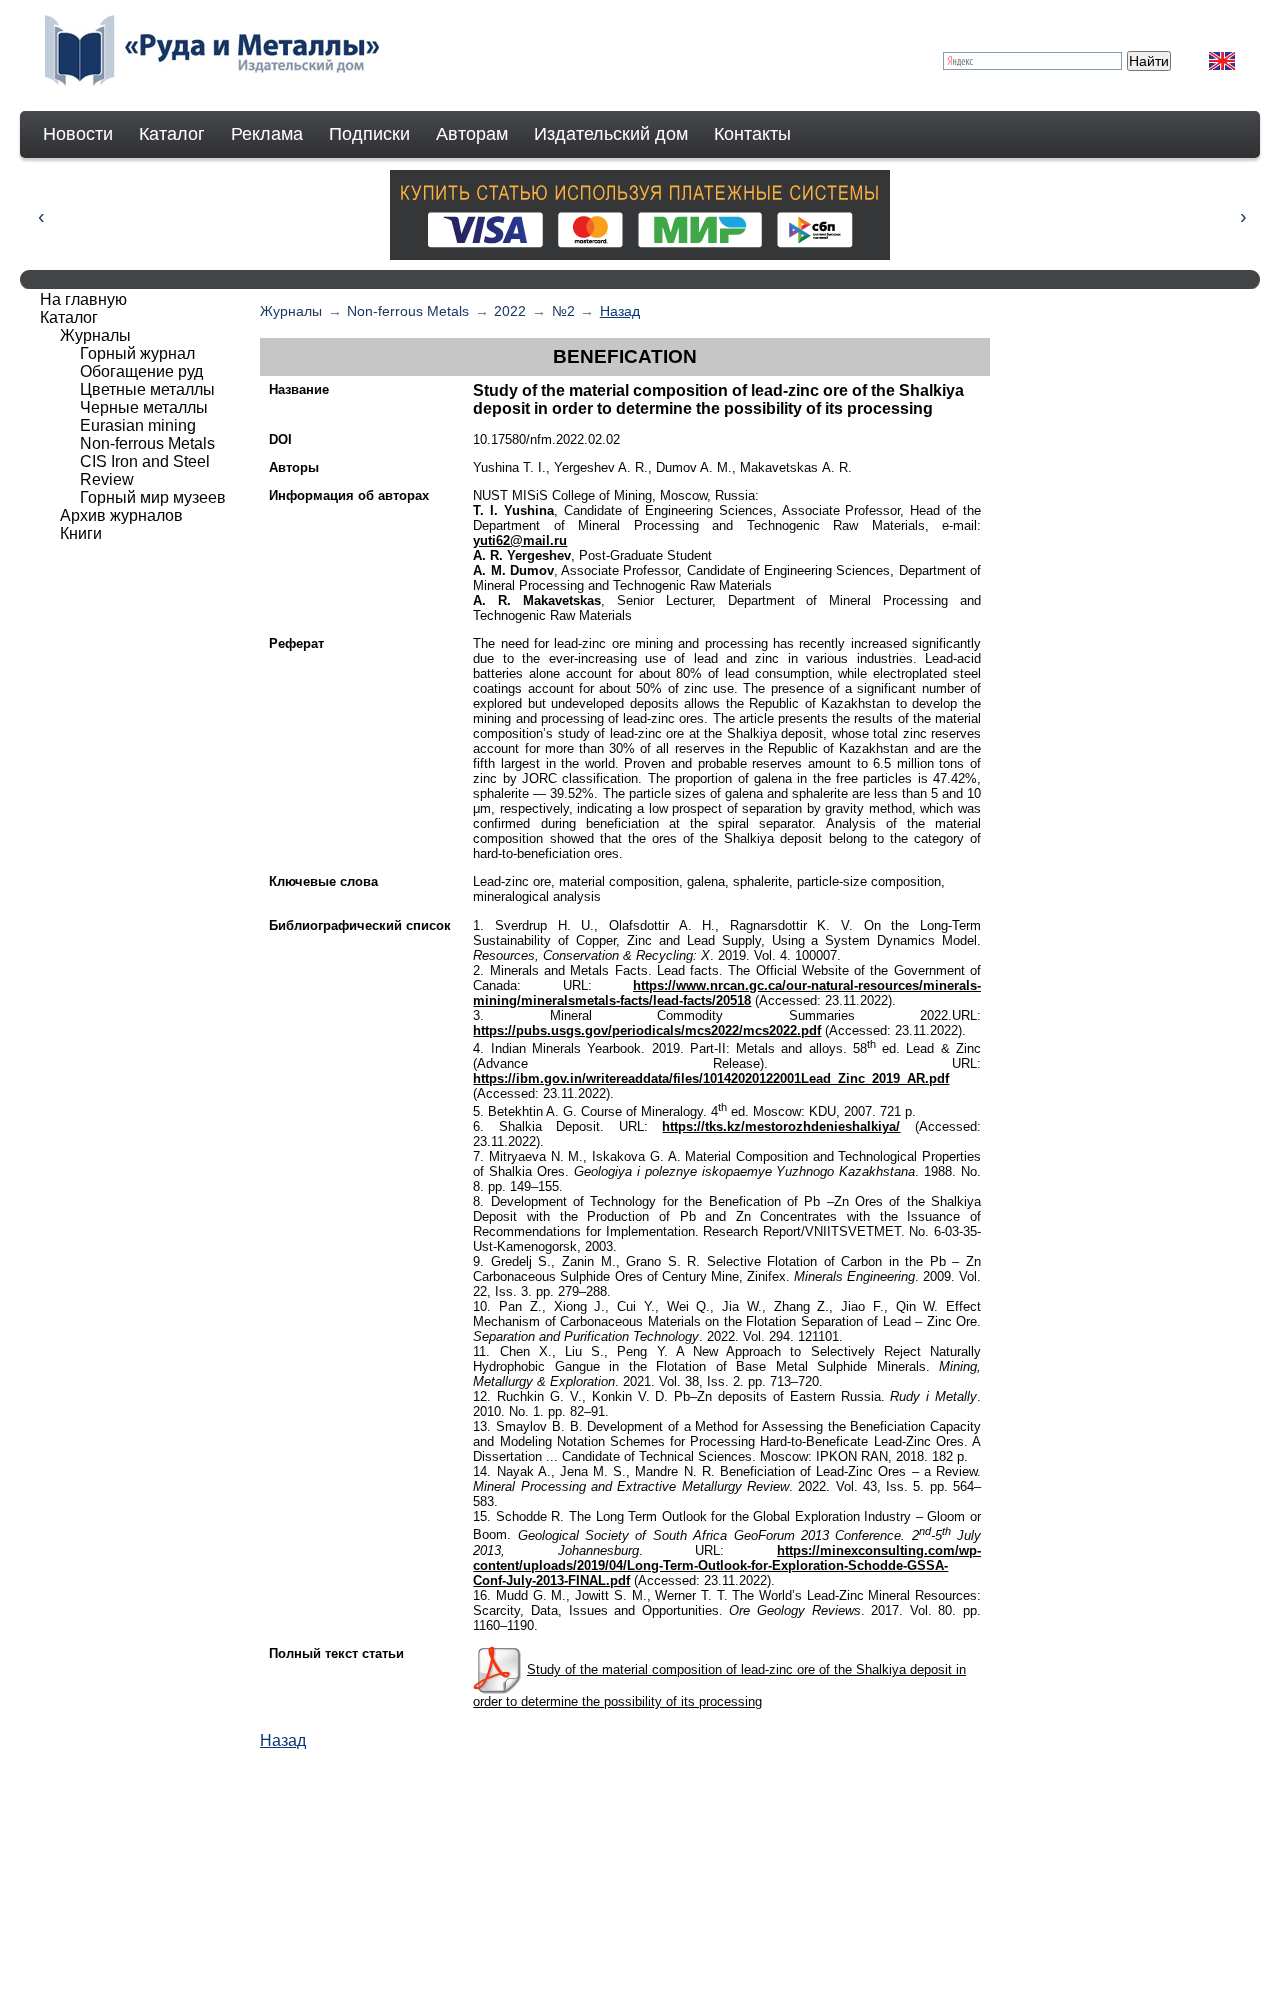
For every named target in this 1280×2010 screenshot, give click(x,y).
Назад (620, 311)
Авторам (472, 134)
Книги (81, 533)
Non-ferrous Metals (408, 311)
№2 (563, 311)
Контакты (752, 134)
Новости (78, 134)
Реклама (267, 134)
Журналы (291, 311)
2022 (510, 311)
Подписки (369, 134)
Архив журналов (121, 515)
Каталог (172, 134)
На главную (83, 299)
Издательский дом (611, 134)
